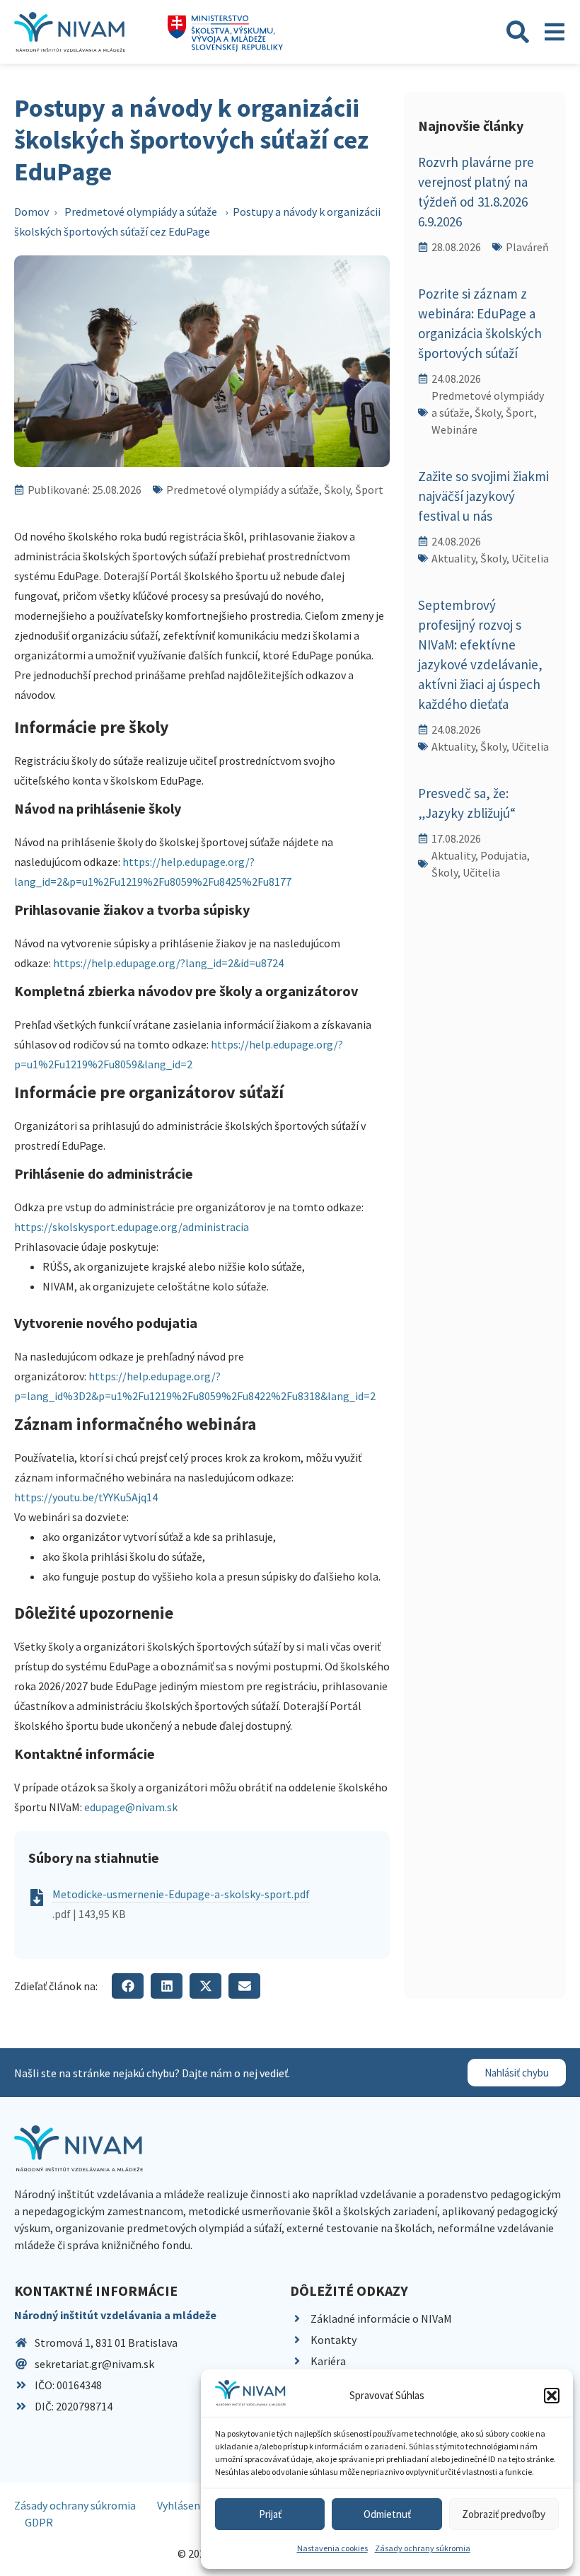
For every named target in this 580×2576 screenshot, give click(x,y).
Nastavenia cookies (332, 2548)
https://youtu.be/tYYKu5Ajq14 (86, 1497)
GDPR (39, 2522)
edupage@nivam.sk (132, 1807)
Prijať (270, 2514)
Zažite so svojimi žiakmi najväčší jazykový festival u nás (483, 496)
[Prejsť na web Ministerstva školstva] (225, 34)
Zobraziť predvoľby (504, 2514)
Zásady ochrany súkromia (423, 2548)
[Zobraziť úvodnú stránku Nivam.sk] (79, 2148)
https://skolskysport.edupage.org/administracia (132, 1227)
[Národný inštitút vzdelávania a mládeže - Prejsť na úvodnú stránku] (70, 32)
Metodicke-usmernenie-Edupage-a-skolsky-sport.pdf (181, 1894)
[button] (552, 2396)
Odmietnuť (387, 2514)
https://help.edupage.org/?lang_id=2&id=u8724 (168, 963)
